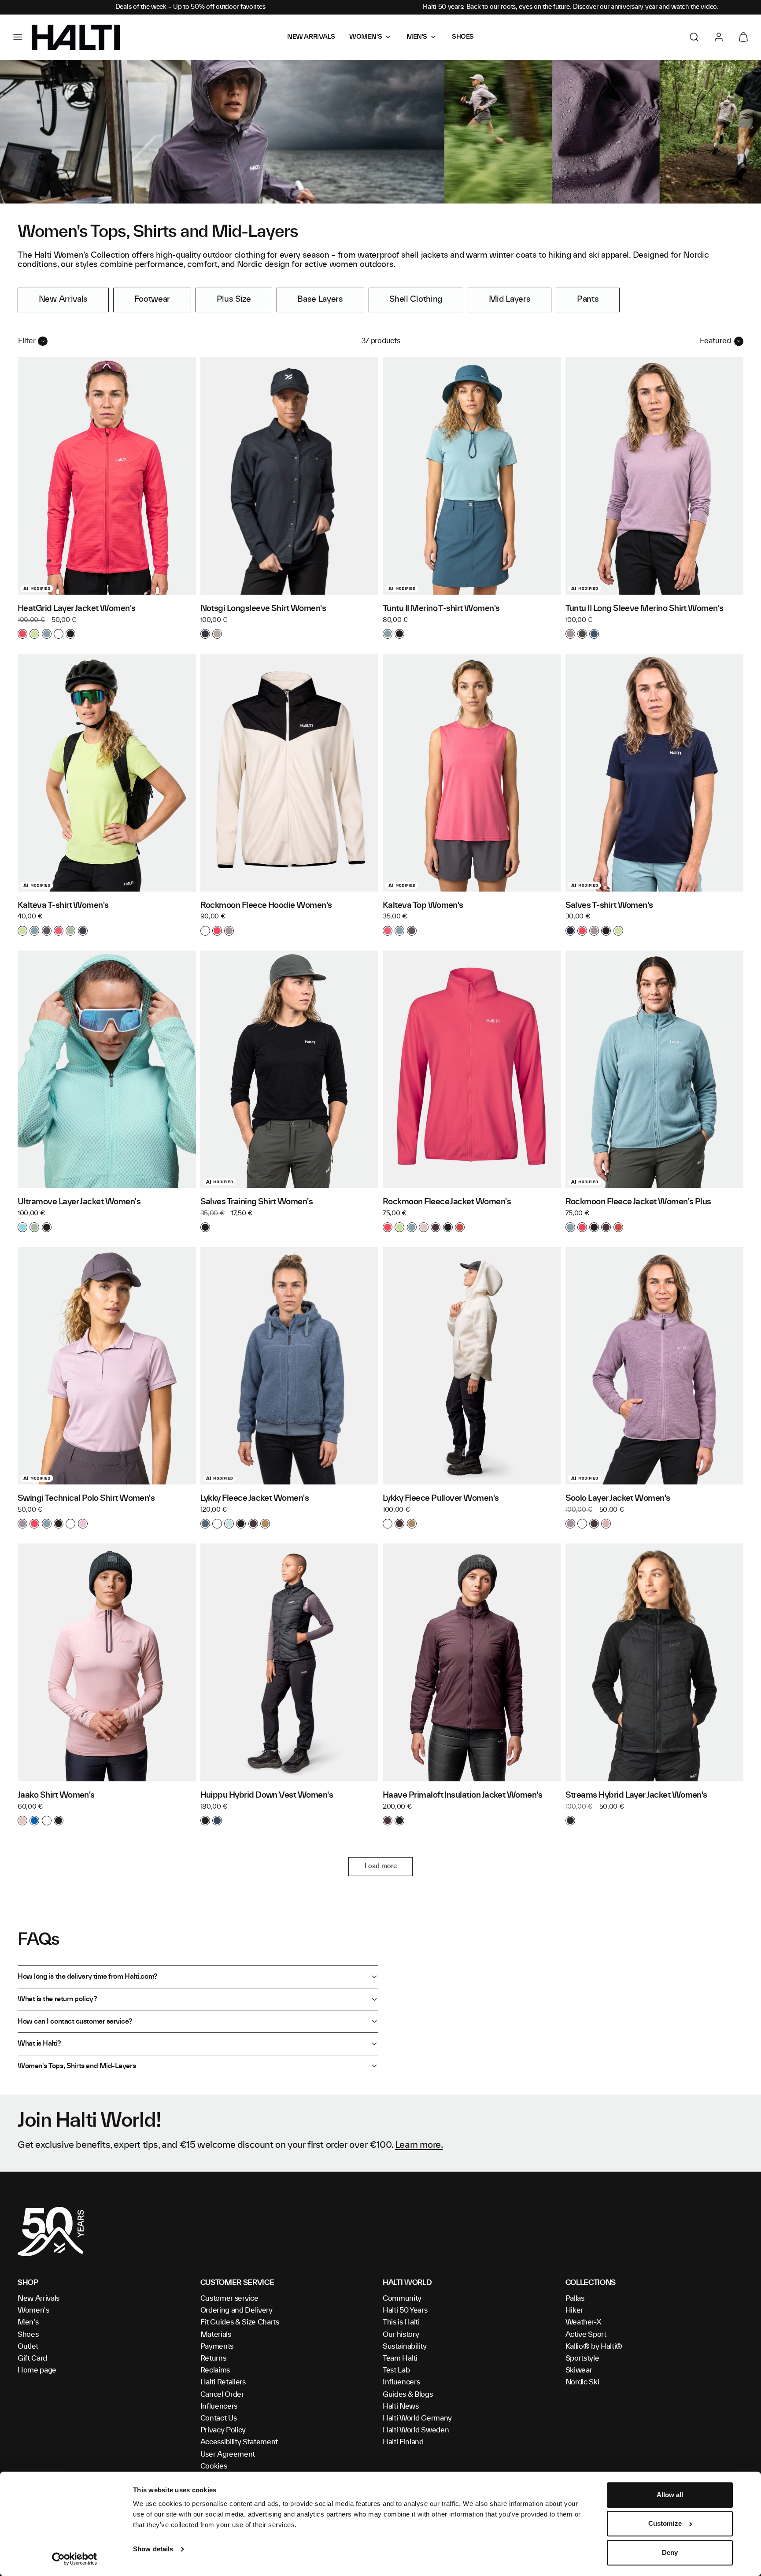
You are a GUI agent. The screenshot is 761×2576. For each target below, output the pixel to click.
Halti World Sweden (416, 2430)
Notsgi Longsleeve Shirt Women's (263, 609)
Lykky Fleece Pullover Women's (441, 1499)
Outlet (28, 2347)
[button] (18, 37)
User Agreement (228, 2454)
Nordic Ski (582, 2382)
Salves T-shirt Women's (609, 906)
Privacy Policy (223, 2430)
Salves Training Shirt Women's (257, 1202)
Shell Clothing (416, 300)
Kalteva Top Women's (423, 906)
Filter (27, 341)
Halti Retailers (223, 2382)
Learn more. (419, 2145)
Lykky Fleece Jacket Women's (255, 1499)
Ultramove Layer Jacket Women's (79, 1202)
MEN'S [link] (417, 37)
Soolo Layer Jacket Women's (618, 1499)
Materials (216, 2335)
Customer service (229, 2298)
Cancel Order (222, 2395)
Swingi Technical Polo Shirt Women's (86, 1499)
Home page (37, 2370)
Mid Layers (510, 300)
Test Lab (396, 2370)
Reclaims (215, 2370)
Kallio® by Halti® (594, 2347)
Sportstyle (582, 2358)
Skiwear (579, 2370)
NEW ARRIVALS (311, 37)
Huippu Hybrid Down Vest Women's (267, 1795)
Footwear (152, 300)
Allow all (670, 2495)
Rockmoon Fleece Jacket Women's (447, 1202)
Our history (401, 2335)
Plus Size (234, 300)
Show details (153, 2549)
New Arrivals (63, 300)
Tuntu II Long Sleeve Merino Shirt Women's (645, 609)
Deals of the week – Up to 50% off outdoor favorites (190, 7)
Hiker (574, 2310)
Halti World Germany (417, 2418)
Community (402, 2298)
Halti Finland (403, 2442)
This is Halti (401, 2322)
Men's (28, 2322)
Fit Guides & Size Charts (240, 2322)
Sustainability (405, 2347)
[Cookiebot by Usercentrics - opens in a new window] (75, 2559)
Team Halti (400, 2358)
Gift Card (32, 2358)
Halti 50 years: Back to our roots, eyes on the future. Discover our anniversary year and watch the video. (571, 7)
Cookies (214, 2466)
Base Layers (320, 300)
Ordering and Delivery (236, 2310)
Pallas (575, 2298)
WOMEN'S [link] (366, 37)
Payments (217, 2347)
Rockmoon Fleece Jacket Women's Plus (638, 1202)
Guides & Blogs (408, 2395)
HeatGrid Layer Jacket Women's (77, 609)
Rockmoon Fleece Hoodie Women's (266, 906)
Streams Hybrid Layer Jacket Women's (636, 1795)
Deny (670, 2552)
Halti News (401, 2406)
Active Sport (586, 2335)
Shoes (28, 2335)
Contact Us (219, 2418)
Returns (213, 2358)
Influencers (219, 2406)
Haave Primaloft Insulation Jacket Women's (462, 1795)
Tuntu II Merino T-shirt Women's (441, 609)
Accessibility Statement (239, 2442)
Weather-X (584, 2322)
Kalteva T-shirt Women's (63, 906)
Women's (33, 2310)
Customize (665, 2524)
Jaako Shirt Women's (56, 1795)
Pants (588, 300)
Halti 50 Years (405, 2310)
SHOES (463, 37)
